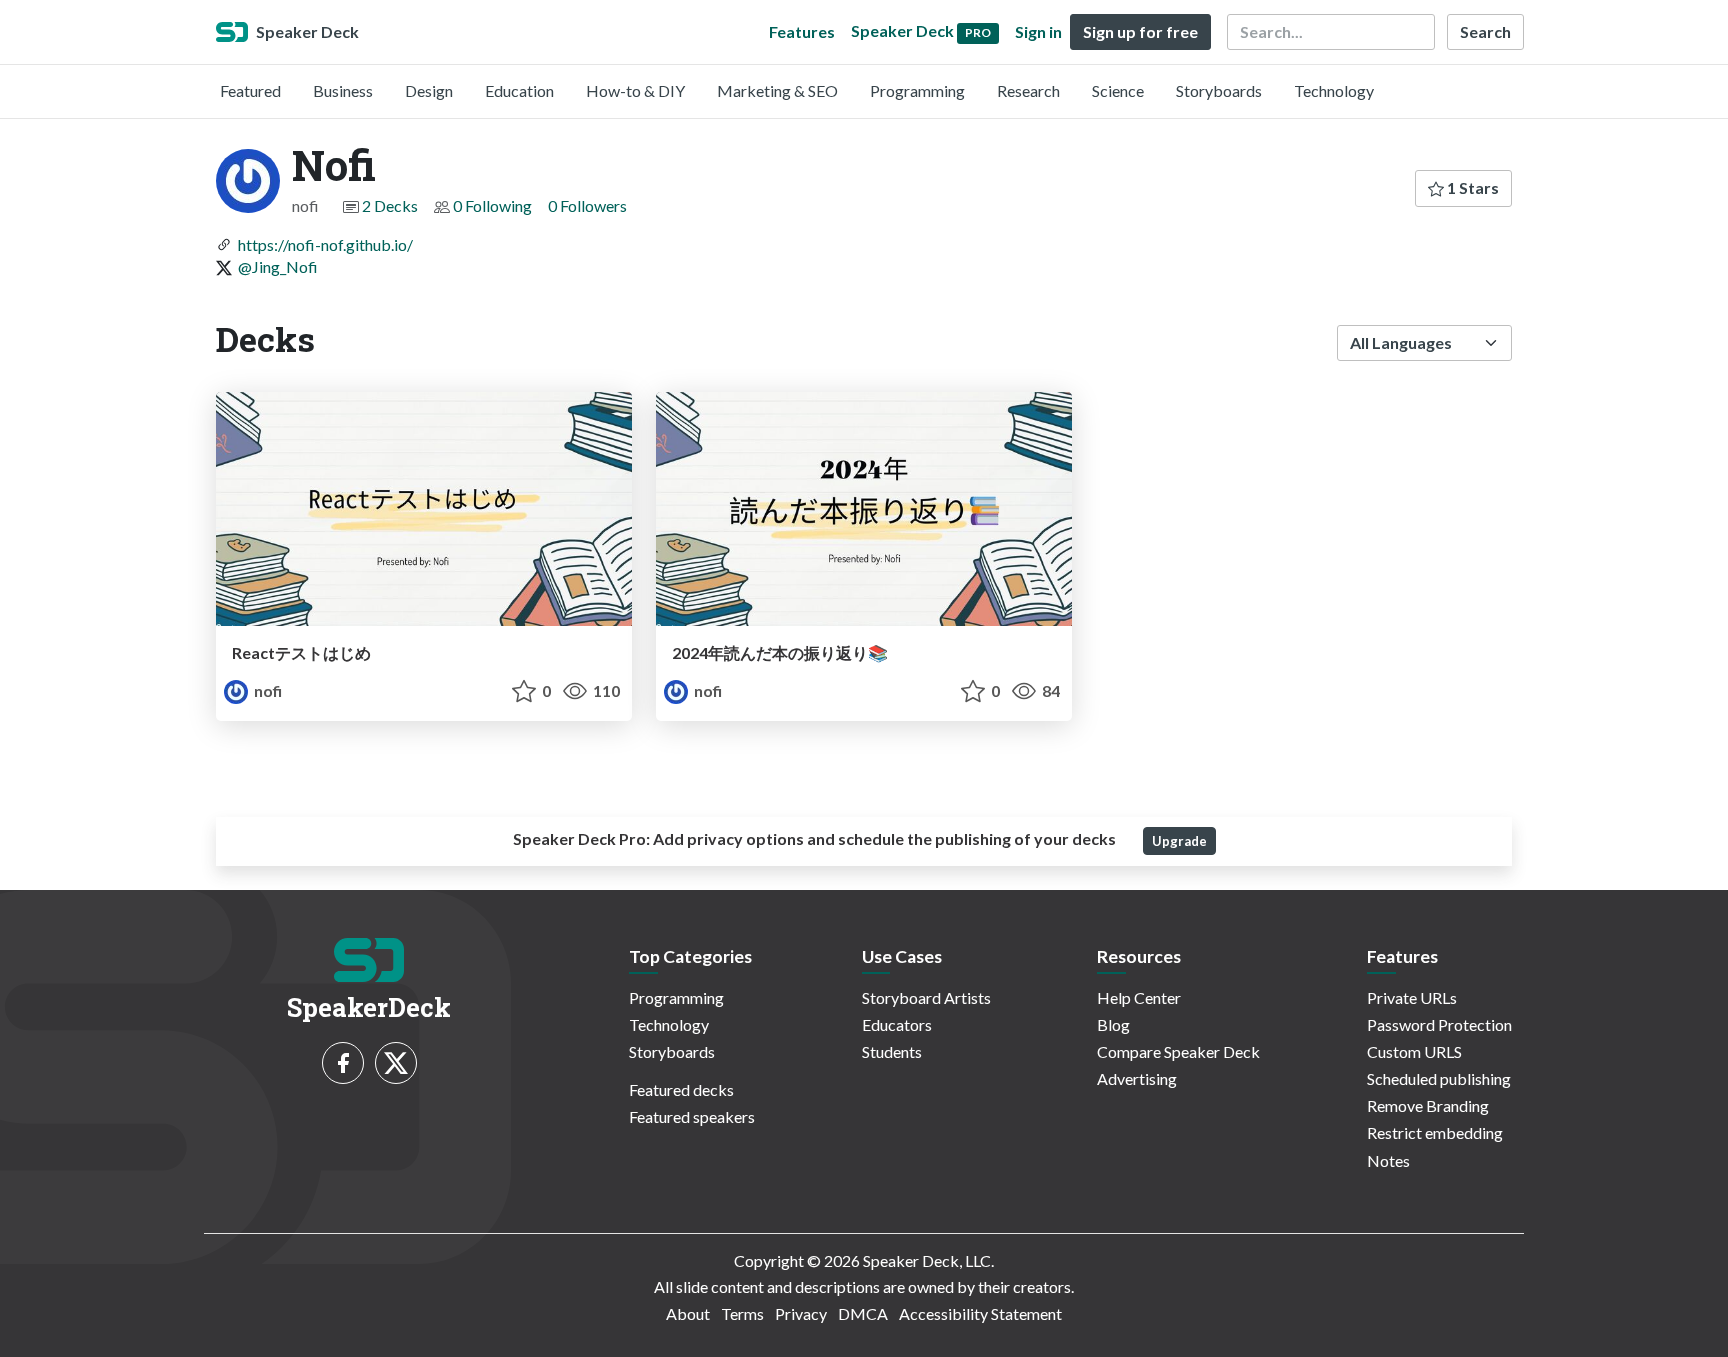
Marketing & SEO (777, 90)
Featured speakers (692, 1116)
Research (1028, 90)
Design (429, 90)
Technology (1334, 90)
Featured (250, 90)
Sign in (1038, 31)
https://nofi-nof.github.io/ (325, 244)
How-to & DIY (635, 90)
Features (802, 31)
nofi (266, 690)
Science (1118, 90)
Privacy (801, 1313)
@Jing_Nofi (278, 266)
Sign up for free (1140, 31)
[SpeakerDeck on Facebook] (343, 1063)
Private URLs (1412, 997)
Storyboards (1219, 90)
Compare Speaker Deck (1178, 1051)
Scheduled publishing (1439, 1078)
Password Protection (1439, 1024)
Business (343, 90)
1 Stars (1471, 187)
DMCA (863, 1313)
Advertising (1137, 1078)
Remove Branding (1428, 1105)
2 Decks (390, 205)
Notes (1388, 1160)
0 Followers (587, 205)
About (688, 1313)
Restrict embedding (1435, 1132)
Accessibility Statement (980, 1313)
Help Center (1139, 997)
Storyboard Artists (926, 997)
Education (519, 90)
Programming (917, 90)
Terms (742, 1313)
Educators (897, 1024)
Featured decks (681, 1089)
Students (892, 1051)
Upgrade (1179, 841)
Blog (1113, 1024)
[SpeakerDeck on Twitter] (396, 1063)
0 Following (492, 205)
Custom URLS (1414, 1051)
